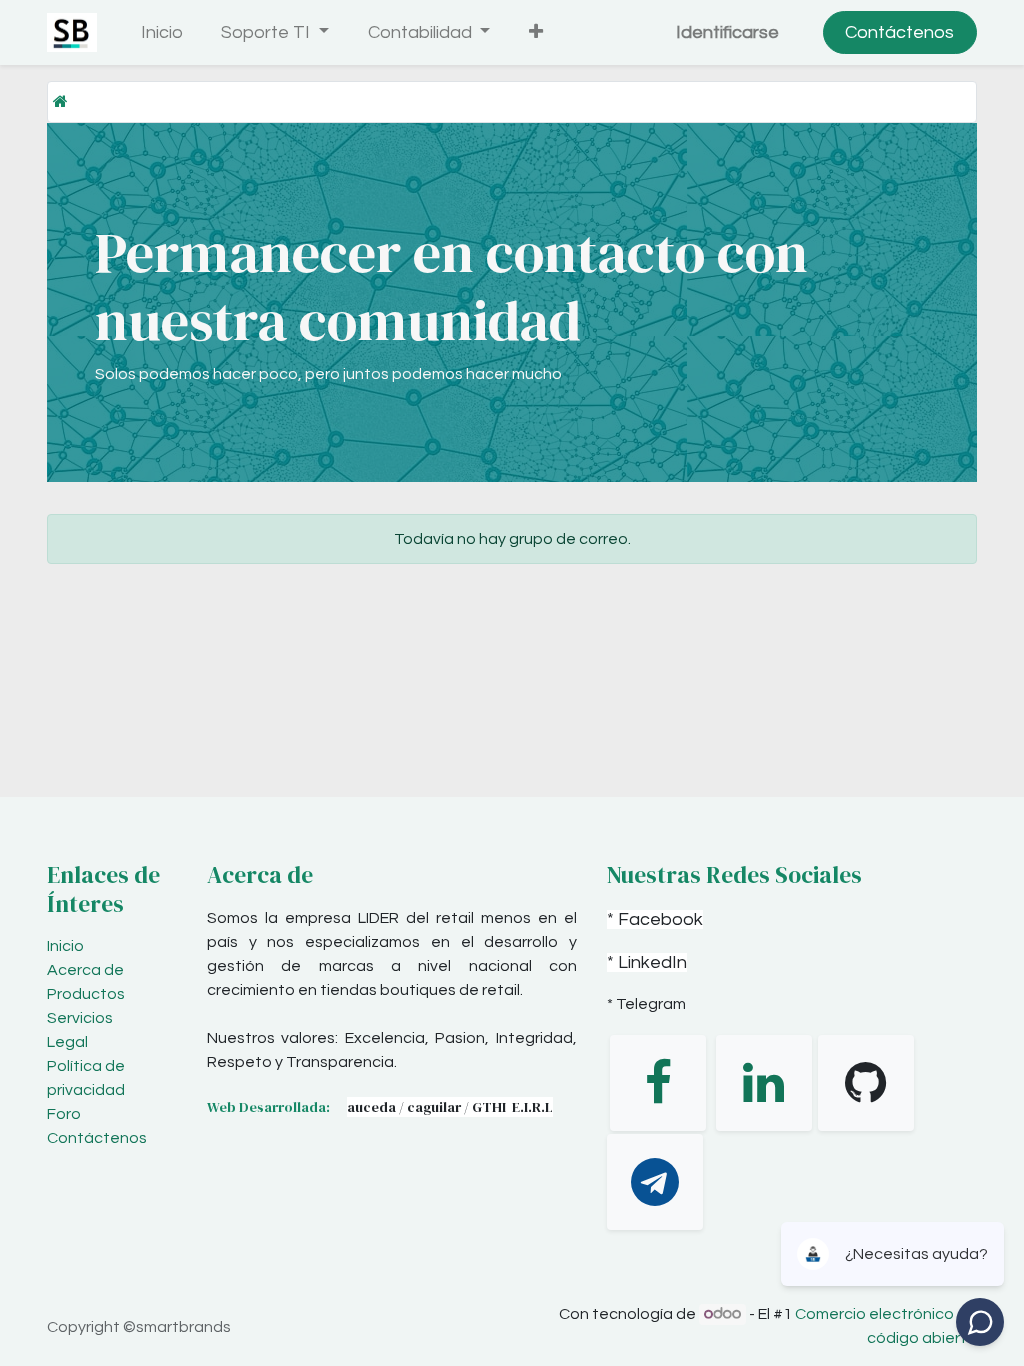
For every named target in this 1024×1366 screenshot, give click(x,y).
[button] (536, 32)
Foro (64, 1114)
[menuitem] (161, 32)
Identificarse (727, 32)
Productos (86, 994)
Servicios (80, 1018)
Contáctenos (899, 32)
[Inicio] (60, 102)
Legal (67, 1042)
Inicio (65, 946)
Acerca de (85, 970)
